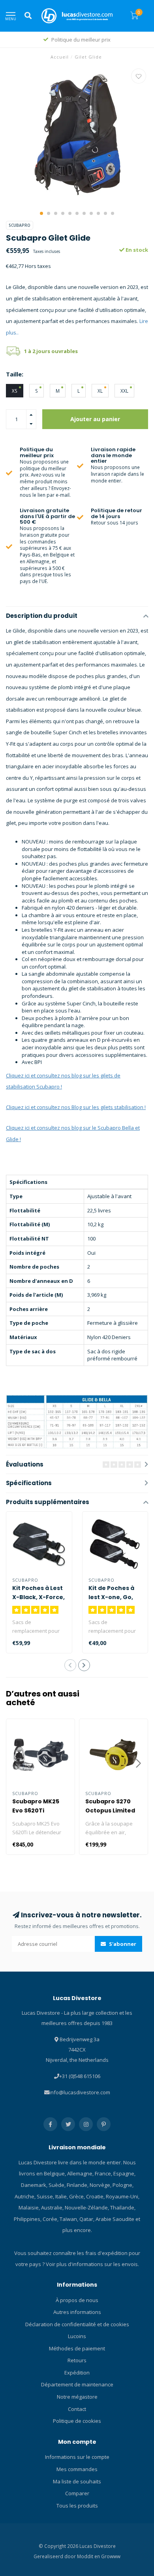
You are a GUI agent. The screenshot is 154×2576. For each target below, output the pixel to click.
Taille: (15, 374)
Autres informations (77, 2312)
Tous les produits (77, 2506)
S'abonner (122, 1944)
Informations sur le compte (77, 2457)
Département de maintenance (77, 2384)
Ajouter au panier (95, 419)
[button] (41, 213)
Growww (111, 2556)
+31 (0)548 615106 (80, 2076)
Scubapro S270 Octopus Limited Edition (110, 1810)
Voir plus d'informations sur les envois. (92, 2264)
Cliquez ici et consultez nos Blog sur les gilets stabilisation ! (76, 1107)
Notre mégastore (77, 2397)
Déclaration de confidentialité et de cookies (77, 2324)
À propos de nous (77, 2300)
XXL (124, 391)
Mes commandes (77, 2469)
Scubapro (20, 225)
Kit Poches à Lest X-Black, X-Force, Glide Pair (38, 1597)
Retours (77, 2360)
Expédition (77, 2373)
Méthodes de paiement (77, 2348)
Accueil (60, 57)
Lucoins (77, 2336)
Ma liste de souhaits (77, 2481)
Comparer (77, 2493)
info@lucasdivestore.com (80, 2092)
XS (15, 391)
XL (100, 391)
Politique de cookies (77, 2421)
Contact (77, 2409)
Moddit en (89, 2556)
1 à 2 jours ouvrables (51, 351)
